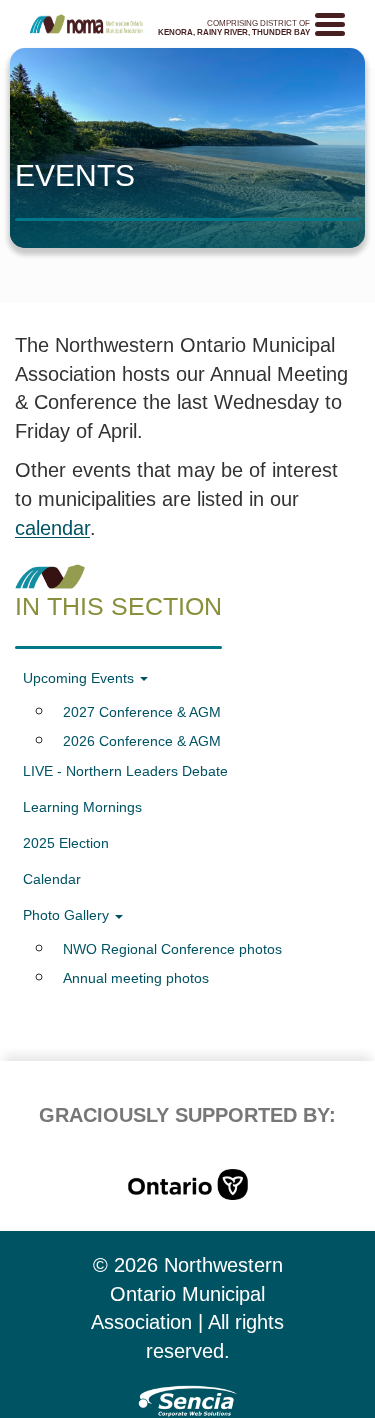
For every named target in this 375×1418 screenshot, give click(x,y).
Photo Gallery (68, 915)
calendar (52, 528)
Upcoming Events (80, 678)
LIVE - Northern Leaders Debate (125, 771)
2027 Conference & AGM (142, 712)
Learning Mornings (82, 807)
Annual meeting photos (136, 978)
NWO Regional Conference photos (172, 949)
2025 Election (66, 843)
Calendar (52, 879)
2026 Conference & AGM (142, 741)
